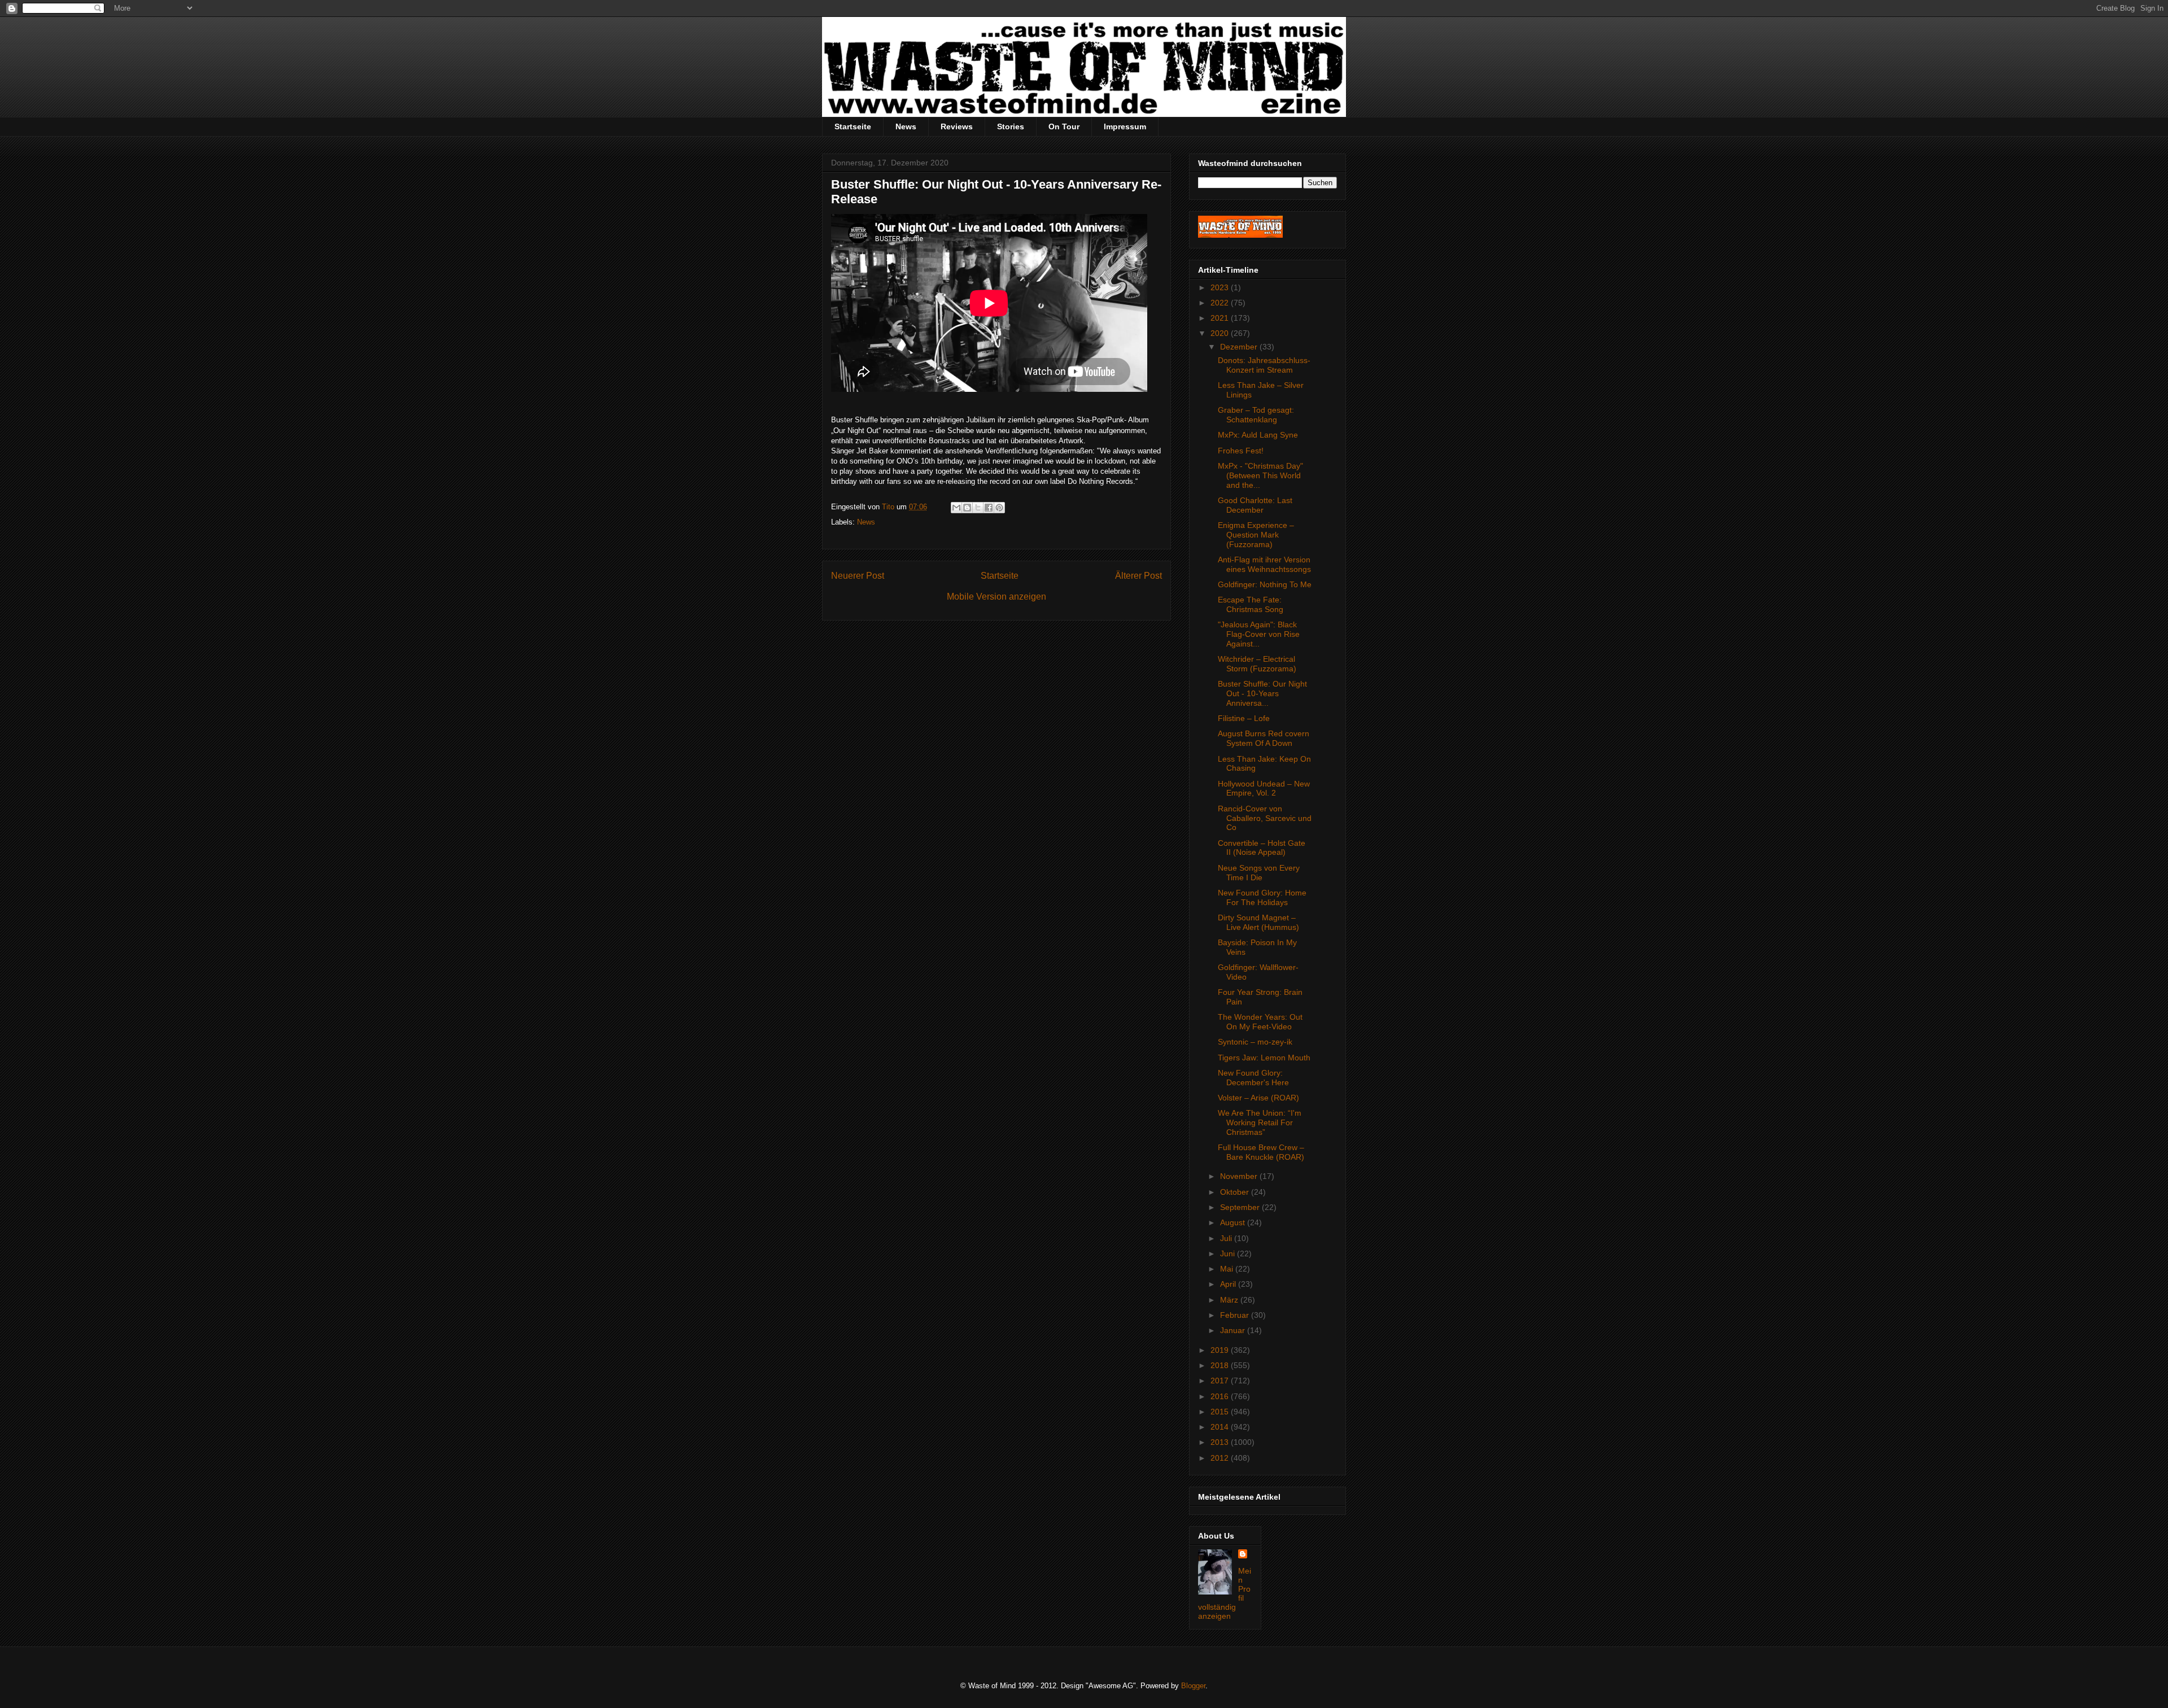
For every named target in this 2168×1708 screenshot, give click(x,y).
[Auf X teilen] (978, 508)
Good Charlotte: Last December (1255, 505)
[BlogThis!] (967, 508)
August (1234, 1222)
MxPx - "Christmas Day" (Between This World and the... (1260, 475)
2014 (1221, 1427)
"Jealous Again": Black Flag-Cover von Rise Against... (1259, 634)
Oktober (1236, 1192)
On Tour (1064, 126)
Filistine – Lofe (1244, 718)
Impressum (1125, 126)
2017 (1221, 1381)
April (1229, 1284)
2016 (1221, 1396)
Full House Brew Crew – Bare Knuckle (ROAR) (1261, 1152)
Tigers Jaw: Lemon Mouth (1264, 1058)
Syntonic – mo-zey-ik (1255, 1042)
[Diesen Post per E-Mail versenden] (956, 508)
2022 (1221, 303)
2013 (1221, 1442)
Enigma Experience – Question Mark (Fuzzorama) (1256, 535)
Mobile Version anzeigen (996, 597)
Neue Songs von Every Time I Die (1259, 873)
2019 (1221, 1350)
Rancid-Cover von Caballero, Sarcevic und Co (1265, 818)
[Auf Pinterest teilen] (999, 508)
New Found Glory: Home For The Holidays (1262, 897)
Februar (1236, 1315)
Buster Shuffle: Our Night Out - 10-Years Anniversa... (1262, 693)
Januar (1234, 1330)
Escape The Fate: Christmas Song (1251, 604)
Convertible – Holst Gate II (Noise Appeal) (1262, 848)
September (1241, 1207)
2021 (1221, 318)
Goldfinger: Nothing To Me (1265, 584)
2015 (1221, 1412)
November (1240, 1176)
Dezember (1240, 347)
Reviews (957, 126)
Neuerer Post (858, 576)
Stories (1011, 126)
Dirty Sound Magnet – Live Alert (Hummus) (1258, 922)
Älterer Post (1138, 576)
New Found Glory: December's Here (1253, 1078)
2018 (1221, 1365)
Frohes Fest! (1241, 451)
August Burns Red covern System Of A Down (1264, 738)
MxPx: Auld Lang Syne (1258, 435)
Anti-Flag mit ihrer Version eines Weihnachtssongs (1264, 564)
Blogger (1193, 1686)
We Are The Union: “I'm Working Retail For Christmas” (1260, 1122)
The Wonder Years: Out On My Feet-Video (1260, 1022)
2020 (1221, 333)
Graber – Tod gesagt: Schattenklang (1256, 415)
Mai (1228, 1269)
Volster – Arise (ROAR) (1258, 1098)
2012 (1221, 1458)
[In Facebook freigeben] (989, 508)
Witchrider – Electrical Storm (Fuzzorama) (1257, 664)
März (1230, 1300)
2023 (1221, 287)
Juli (1227, 1238)
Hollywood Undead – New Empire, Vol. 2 (1264, 789)
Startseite (853, 126)
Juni (1229, 1253)
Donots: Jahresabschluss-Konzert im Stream (1264, 365)
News (906, 126)
